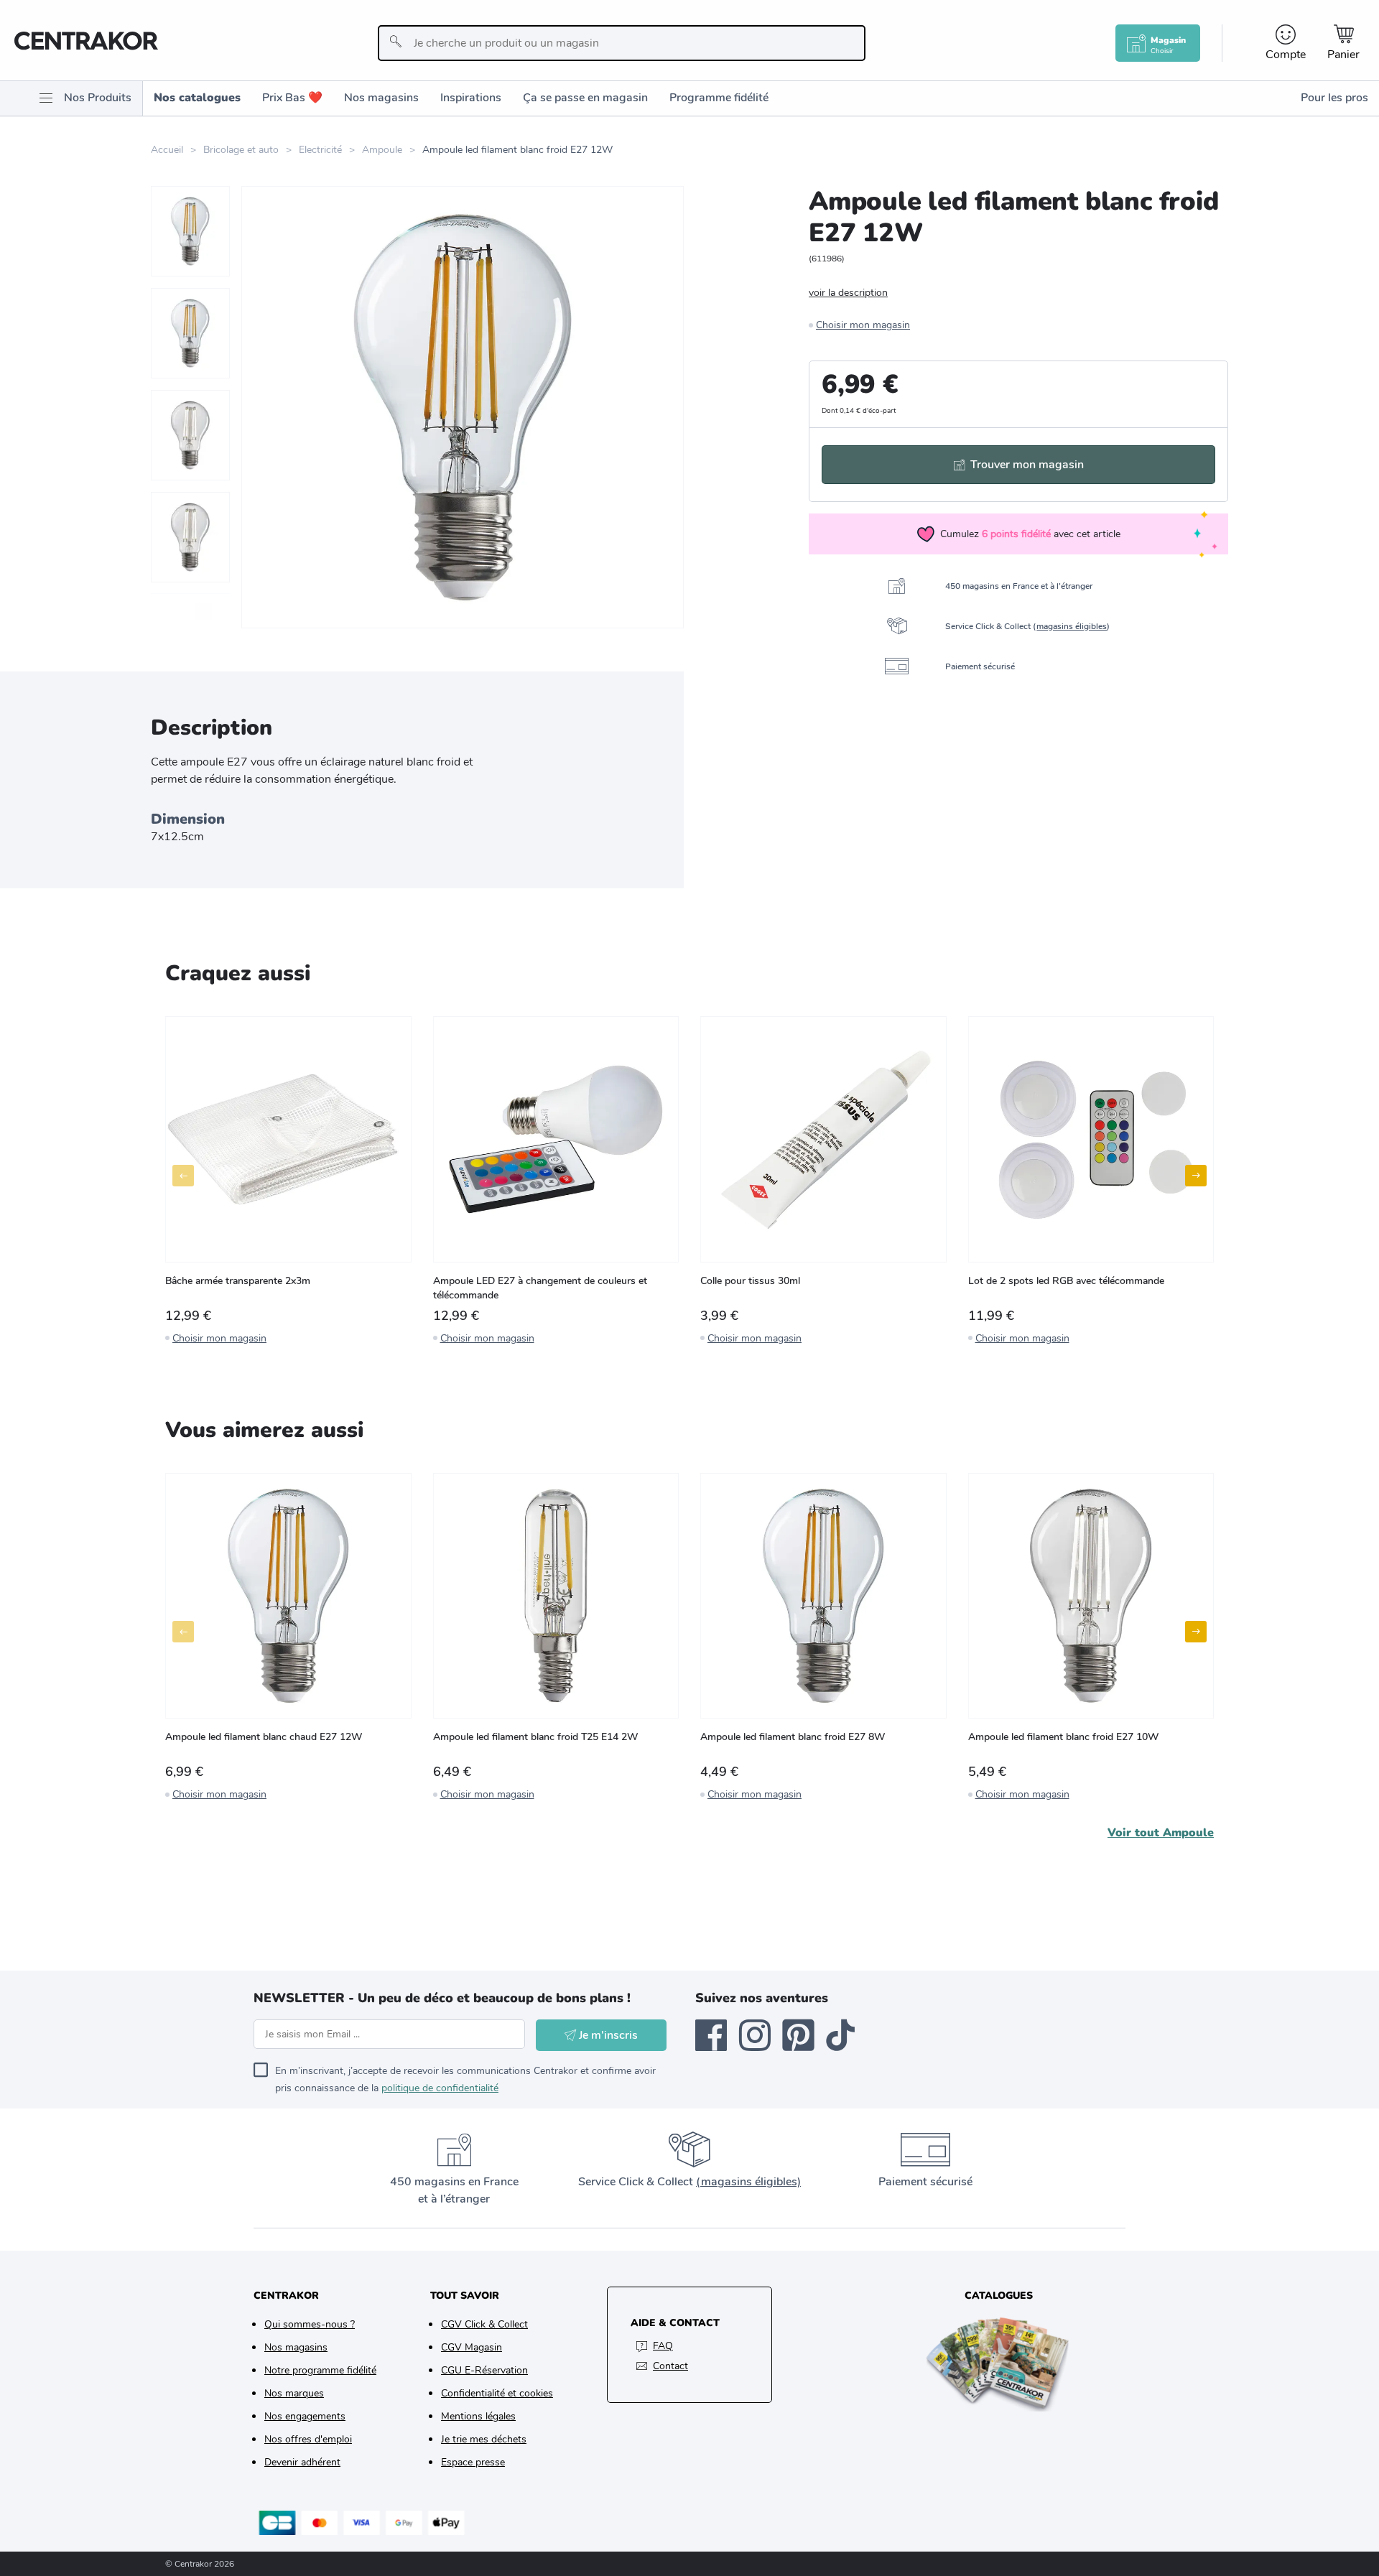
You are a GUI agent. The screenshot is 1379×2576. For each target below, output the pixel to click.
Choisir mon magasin (863, 325)
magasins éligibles (1072, 626)
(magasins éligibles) (748, 2182)
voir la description (848, 293)
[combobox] (622, 43)
